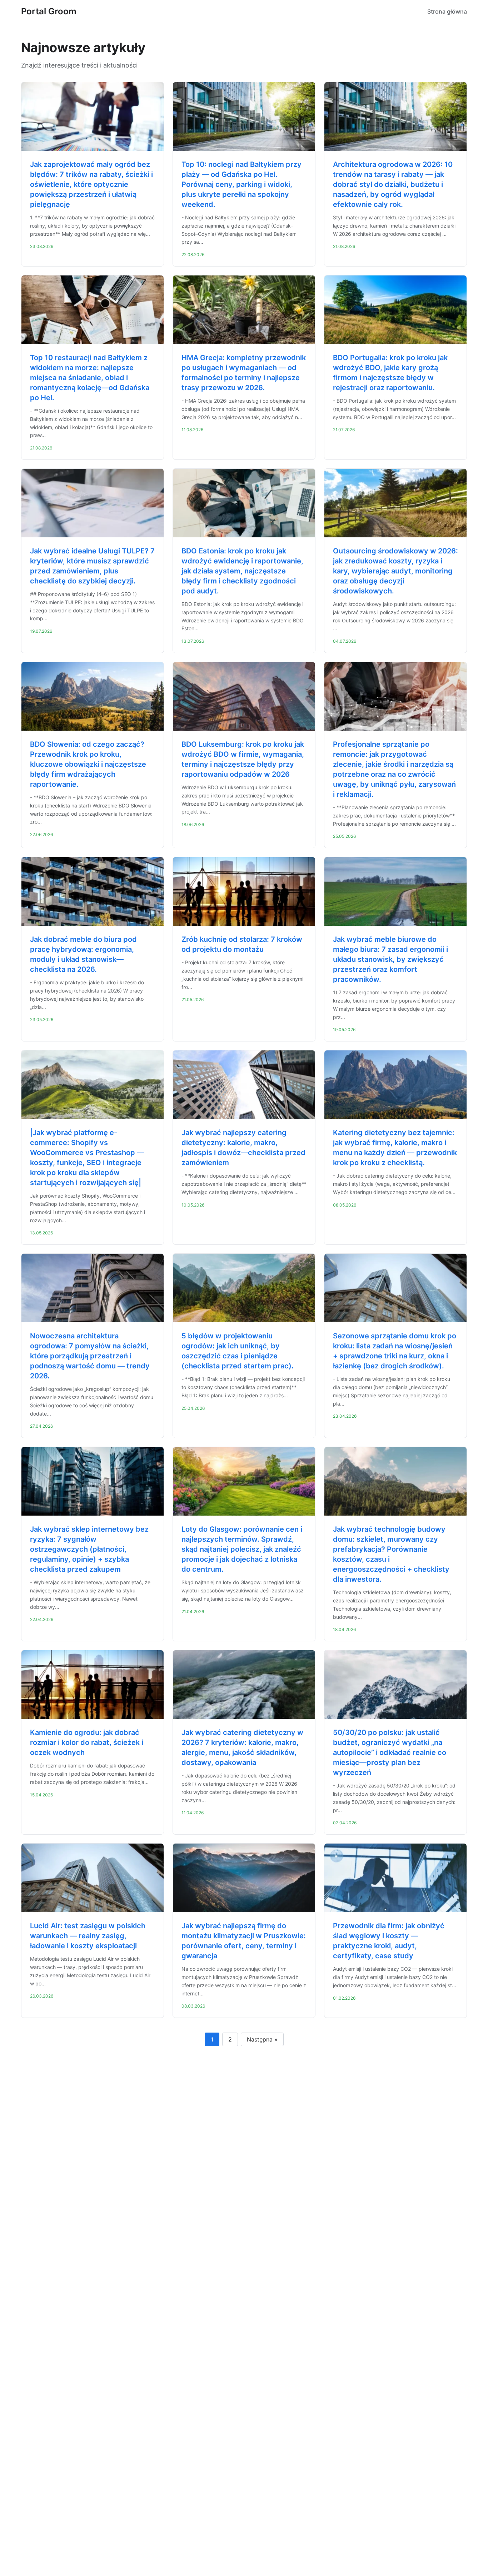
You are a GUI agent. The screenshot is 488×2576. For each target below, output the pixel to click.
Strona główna (447, 11)
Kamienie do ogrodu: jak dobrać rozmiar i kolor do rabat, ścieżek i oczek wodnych (87, 1742)
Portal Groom (49, 11)
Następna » (262, 2039)
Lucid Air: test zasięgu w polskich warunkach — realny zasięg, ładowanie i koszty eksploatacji (88, 1936)
